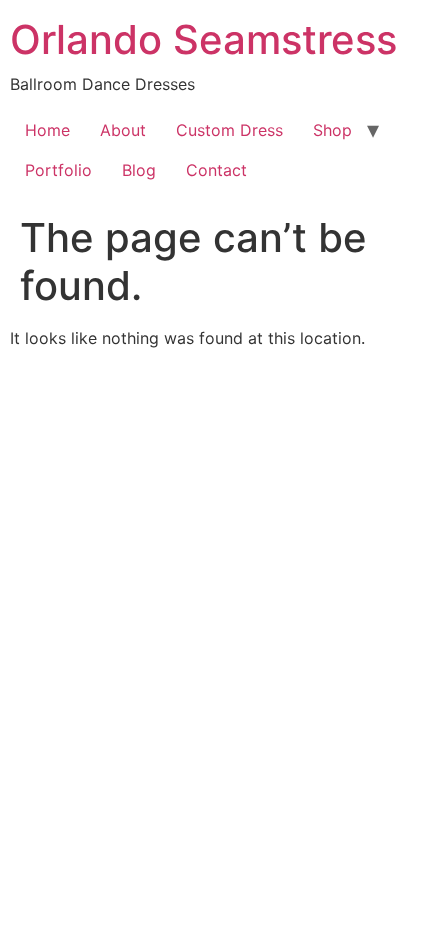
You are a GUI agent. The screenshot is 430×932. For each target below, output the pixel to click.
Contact (216, 170)
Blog (139, 170)
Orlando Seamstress (203, 39)
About (123, 130)
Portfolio (58, 170)
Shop (332, 130)
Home (47, 130)
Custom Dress (229, 130)
